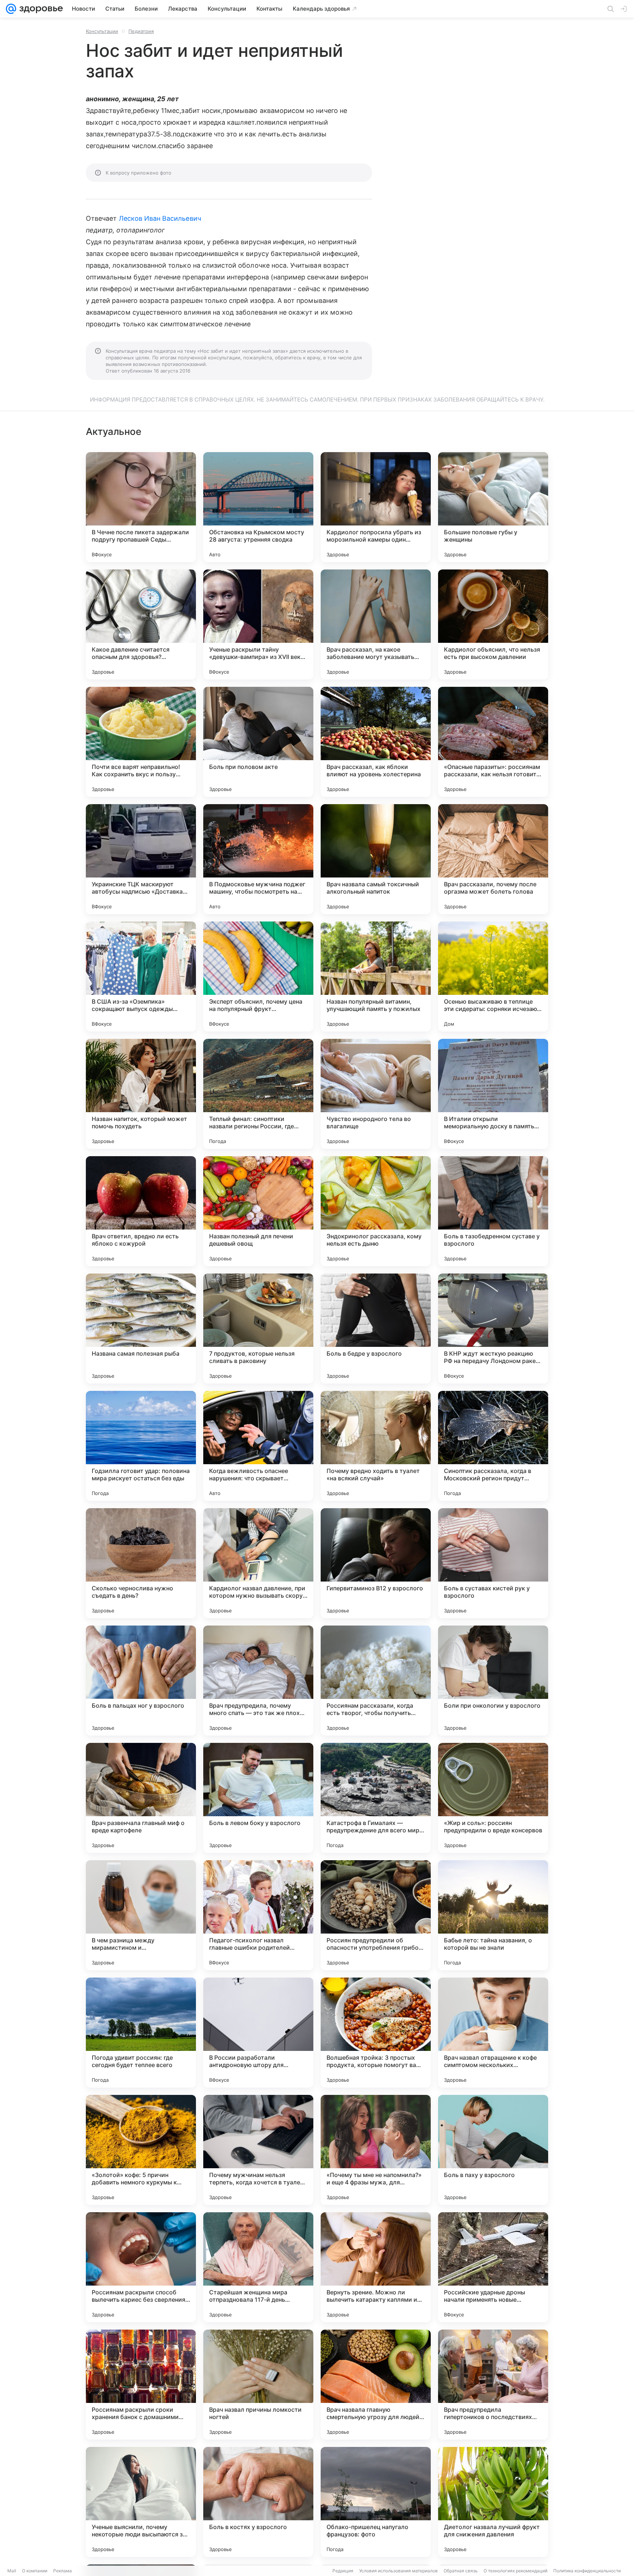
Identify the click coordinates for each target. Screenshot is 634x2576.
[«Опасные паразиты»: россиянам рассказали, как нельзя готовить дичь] (493, 742)
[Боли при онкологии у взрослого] (493, 1681)
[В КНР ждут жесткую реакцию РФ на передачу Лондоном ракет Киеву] (493, 1329)
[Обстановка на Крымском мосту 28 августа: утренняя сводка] (258, 507)
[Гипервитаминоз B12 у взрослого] (376, 1563)
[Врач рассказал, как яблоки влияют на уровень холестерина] (376, 742)
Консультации (102, 31)
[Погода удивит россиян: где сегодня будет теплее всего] (141, 2033)
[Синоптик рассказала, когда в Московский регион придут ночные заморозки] (493, 1446)
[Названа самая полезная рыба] (141, 1329)
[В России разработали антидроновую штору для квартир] (258, 2033)
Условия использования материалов (398, 2571)
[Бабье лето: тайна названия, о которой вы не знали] (493, 1915)
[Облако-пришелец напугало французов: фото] (376, 2502)
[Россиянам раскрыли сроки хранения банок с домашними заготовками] (141, 2385)
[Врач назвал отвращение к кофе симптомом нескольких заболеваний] (493, 2033)
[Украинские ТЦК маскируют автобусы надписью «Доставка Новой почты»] (141, 859)
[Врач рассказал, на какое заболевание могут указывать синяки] (376, 624)
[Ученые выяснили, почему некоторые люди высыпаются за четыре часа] (141, 2502)
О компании (35, 2571)
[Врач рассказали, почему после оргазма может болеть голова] (493, 859)
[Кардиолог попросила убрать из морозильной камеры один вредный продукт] (376, 507)
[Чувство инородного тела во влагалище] (376, 1094)
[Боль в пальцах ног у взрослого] (141, 1681)
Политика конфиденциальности (587, 2571)
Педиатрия (141, 31)
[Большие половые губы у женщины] (493, 507)
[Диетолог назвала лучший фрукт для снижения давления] (493, 2502)
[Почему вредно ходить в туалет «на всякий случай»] (376, 1446)
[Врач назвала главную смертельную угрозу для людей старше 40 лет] (376, 2385)
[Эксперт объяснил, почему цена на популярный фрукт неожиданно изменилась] (258, 976)
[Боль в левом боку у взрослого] (258, 1798)
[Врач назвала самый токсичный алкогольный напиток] (376, 859)
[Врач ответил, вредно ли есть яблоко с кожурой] (141, 1211)
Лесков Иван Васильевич (160, 218)
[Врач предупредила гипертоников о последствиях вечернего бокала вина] (493, 2385)
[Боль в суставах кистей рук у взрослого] (493, 1563)
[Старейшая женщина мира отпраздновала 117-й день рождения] (258, 2267)
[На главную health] (40, 9)
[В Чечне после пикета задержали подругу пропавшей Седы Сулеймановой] (141, 507)
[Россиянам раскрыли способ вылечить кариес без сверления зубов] (141, 2267)
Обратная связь (461, 2571)
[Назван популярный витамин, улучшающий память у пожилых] (376, 976)
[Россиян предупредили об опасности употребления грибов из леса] (376, 1915)
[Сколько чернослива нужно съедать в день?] (141, 1563)
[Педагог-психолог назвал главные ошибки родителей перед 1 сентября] (258, 1915)
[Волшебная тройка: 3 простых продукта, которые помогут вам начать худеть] (376, 2033)
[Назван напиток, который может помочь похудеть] (141, 1094)
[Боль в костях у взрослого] (258, 2502)
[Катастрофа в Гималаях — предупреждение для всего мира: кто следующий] (376, 1798)
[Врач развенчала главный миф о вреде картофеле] (141, 1798)
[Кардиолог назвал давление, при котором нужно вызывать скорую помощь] (258, 1563)
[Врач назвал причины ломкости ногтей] (258, 2385)
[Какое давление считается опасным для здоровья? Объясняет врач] (141, 624)
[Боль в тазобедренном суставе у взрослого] (493, 1211)
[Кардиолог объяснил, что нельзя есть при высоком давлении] (493, 624)
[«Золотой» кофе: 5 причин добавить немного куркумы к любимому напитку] (141, 2150)
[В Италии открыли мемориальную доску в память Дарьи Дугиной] (493, 1094)
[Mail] (11, 9)
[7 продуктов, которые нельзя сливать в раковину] (258, 1329)
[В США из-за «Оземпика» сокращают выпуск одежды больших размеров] (141, 976)
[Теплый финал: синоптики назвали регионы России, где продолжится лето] (258, 1094)
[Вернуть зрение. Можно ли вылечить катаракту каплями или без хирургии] (376, 2267)
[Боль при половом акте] (258, 742)
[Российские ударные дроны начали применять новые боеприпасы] (493, 2267)
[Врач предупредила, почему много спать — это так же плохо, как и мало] (258, 1681)
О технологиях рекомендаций (515, 2571)
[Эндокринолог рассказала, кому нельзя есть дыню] (376, 1211)
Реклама (63, 2571)
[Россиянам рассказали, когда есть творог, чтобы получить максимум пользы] (376, 1681)
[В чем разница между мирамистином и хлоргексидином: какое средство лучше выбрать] (141, 1915)
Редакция (343, 2571)
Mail (12, 2571)
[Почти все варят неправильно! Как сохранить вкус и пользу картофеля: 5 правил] (141, 742)
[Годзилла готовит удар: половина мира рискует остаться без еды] (141, 1446)
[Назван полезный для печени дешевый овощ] (258, 1211)
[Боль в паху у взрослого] (493, 2150)
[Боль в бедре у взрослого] (376, 1329)
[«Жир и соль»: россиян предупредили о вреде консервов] (493, 1798)
